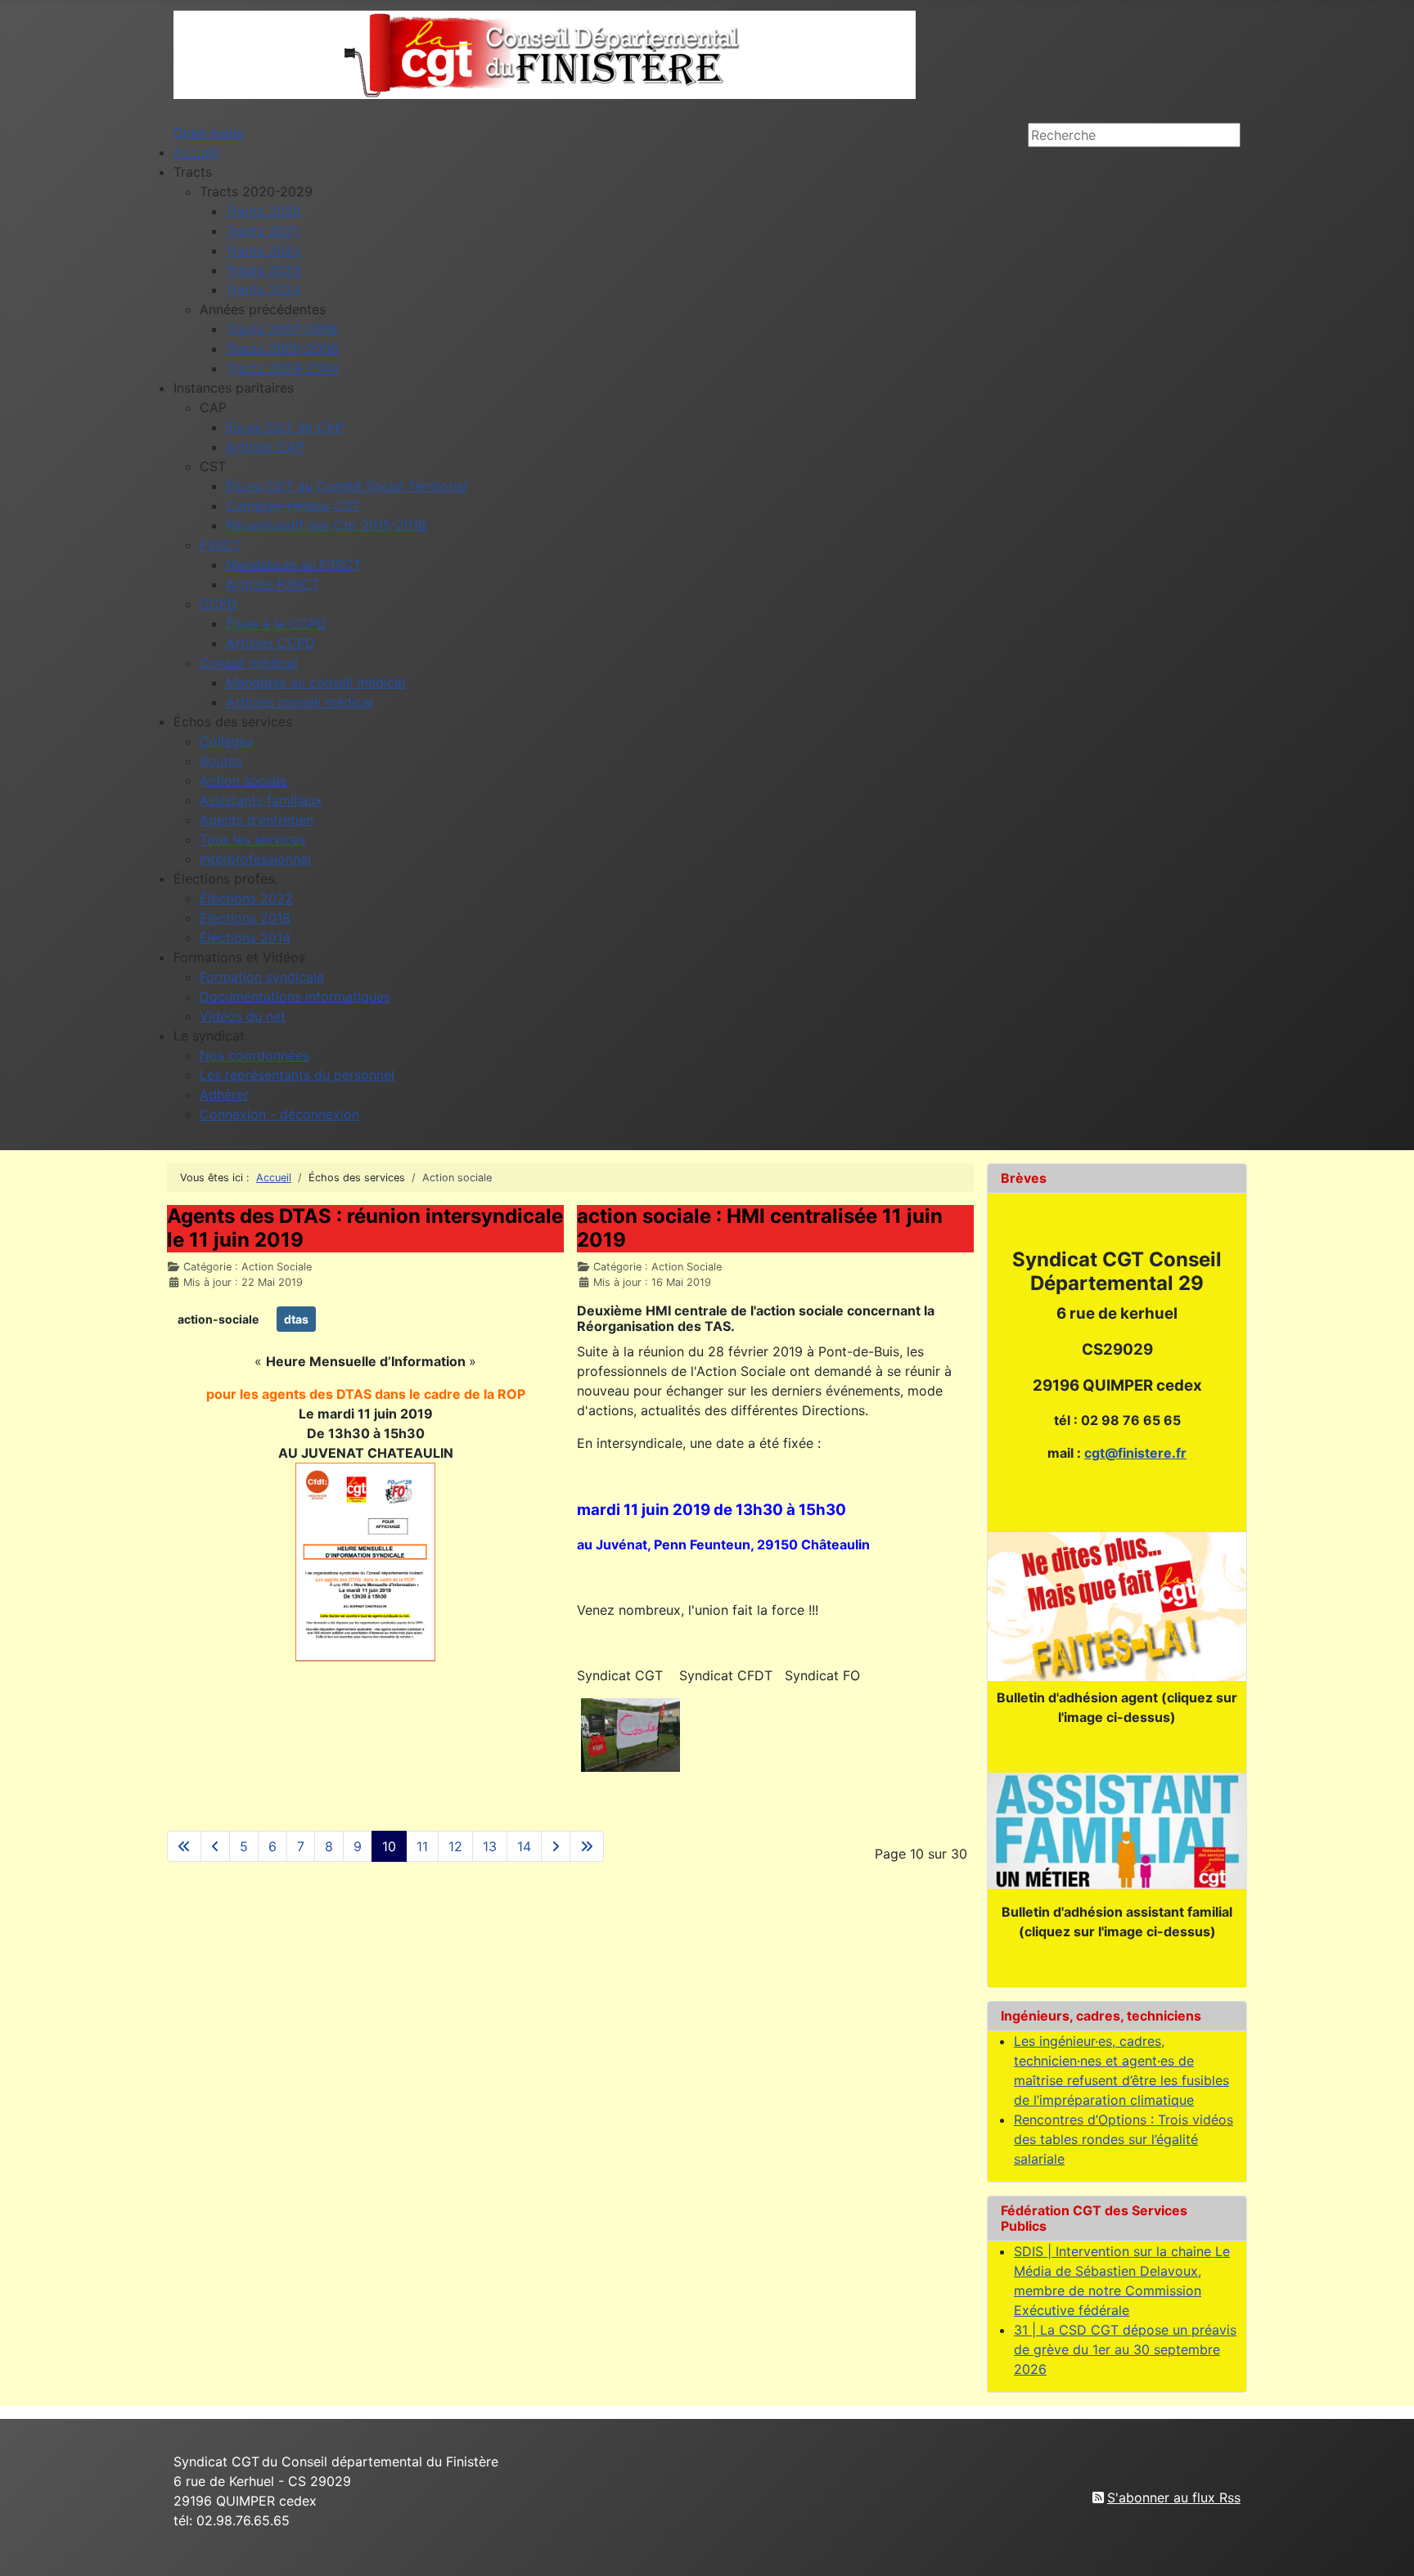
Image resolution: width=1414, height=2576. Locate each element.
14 (524, 1846)
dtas (296, 1319)
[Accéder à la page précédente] (215, 1846)
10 (389, 1846)
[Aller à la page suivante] (556, 1846)
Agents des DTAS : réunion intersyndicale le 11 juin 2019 (365, 1228)
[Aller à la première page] (184, 1846)
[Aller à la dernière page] (587, 1846)
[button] (193, 172)
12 (455, 1846)
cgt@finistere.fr (1135, 1453)
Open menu (209, 133)
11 (422, 1846)
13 (490, 1846)
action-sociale (218, 1319)
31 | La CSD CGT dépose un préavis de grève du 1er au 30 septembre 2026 (1125, 2349)
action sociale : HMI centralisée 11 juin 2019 (760, 1228)
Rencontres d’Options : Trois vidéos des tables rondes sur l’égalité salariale (1124, 2139)
